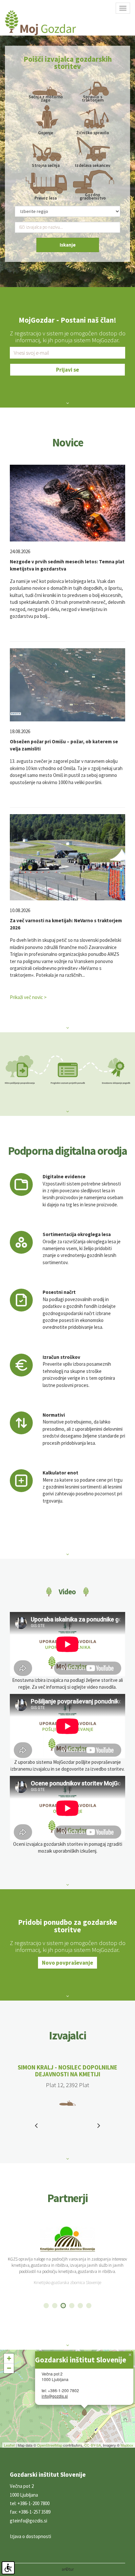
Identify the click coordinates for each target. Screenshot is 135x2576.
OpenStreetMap (50, 2445)
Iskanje (68, 245)
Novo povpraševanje (67, 1963)
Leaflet (9, 2445)
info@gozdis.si (55, 2396)
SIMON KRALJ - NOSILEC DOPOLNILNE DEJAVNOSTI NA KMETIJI (67, 2071)
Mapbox (127, 2445)
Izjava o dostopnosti (30, 2536)
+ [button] (9, 2358)
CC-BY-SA (93, 2445)
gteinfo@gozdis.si (29, 2521)
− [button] (9, 2368)
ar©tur (68, 2569)
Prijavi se (67, 370)
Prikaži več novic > (28, 997)
